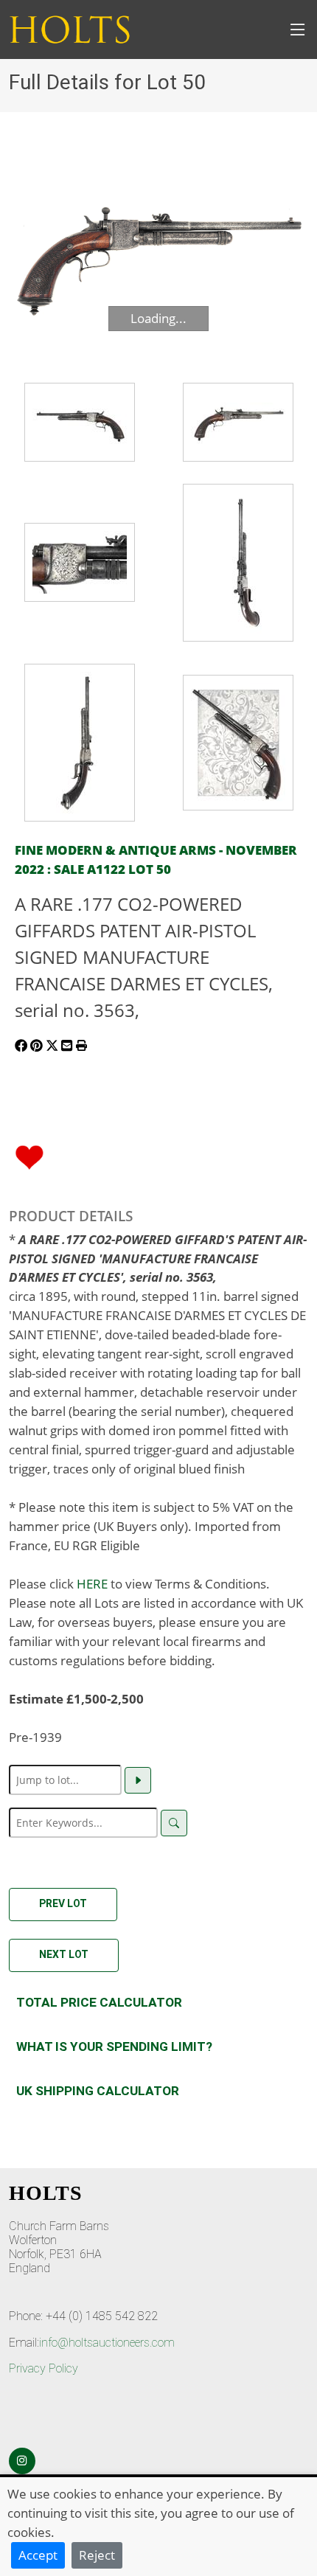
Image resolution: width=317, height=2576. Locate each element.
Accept (38, 2555)
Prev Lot (63, 1903)
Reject (97, 2555)
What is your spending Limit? (114, 2046)
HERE (92, 1583)
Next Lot (64, 1954)
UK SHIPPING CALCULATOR (98, 2091)
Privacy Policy (43, 2368)
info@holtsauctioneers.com (107, 2343)
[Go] (138, 1780)
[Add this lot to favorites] (29, 1156)
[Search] (174, 1823)
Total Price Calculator (99, 2002)
